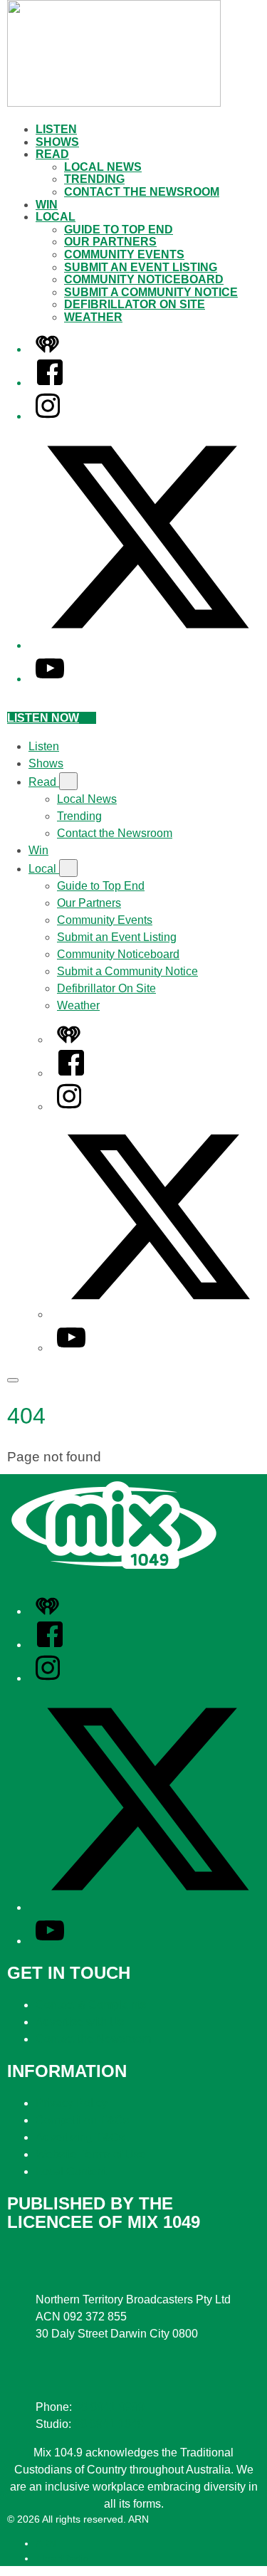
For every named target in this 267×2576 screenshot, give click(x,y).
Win (47, 205)
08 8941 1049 (109, 2424)
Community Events (124, 254)
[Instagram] (48, 416)
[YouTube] (50, 679)
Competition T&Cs (82, 2120)
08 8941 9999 (110, 2407)
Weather (93, 317)
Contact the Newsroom (142, 192)
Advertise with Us (80, 2022)
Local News (103, 167)
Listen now (43, 718)
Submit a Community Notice (151, 292)
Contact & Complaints (91, 2005)
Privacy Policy (72, 2103)
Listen (56, 129)
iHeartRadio (62, 2558)
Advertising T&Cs (80, 2137)
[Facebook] (50, 383)
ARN (46, 2543)
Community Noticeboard (144, 279)
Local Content (71, 2171)
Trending (94, 179)
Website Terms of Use (91, 2154)
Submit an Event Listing (141, 267)
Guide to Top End (119, 230)
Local (56, 217)
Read (52, 154)
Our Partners (110, 242)
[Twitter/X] (148, 645)
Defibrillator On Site (135, 304)
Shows (57, 142)
